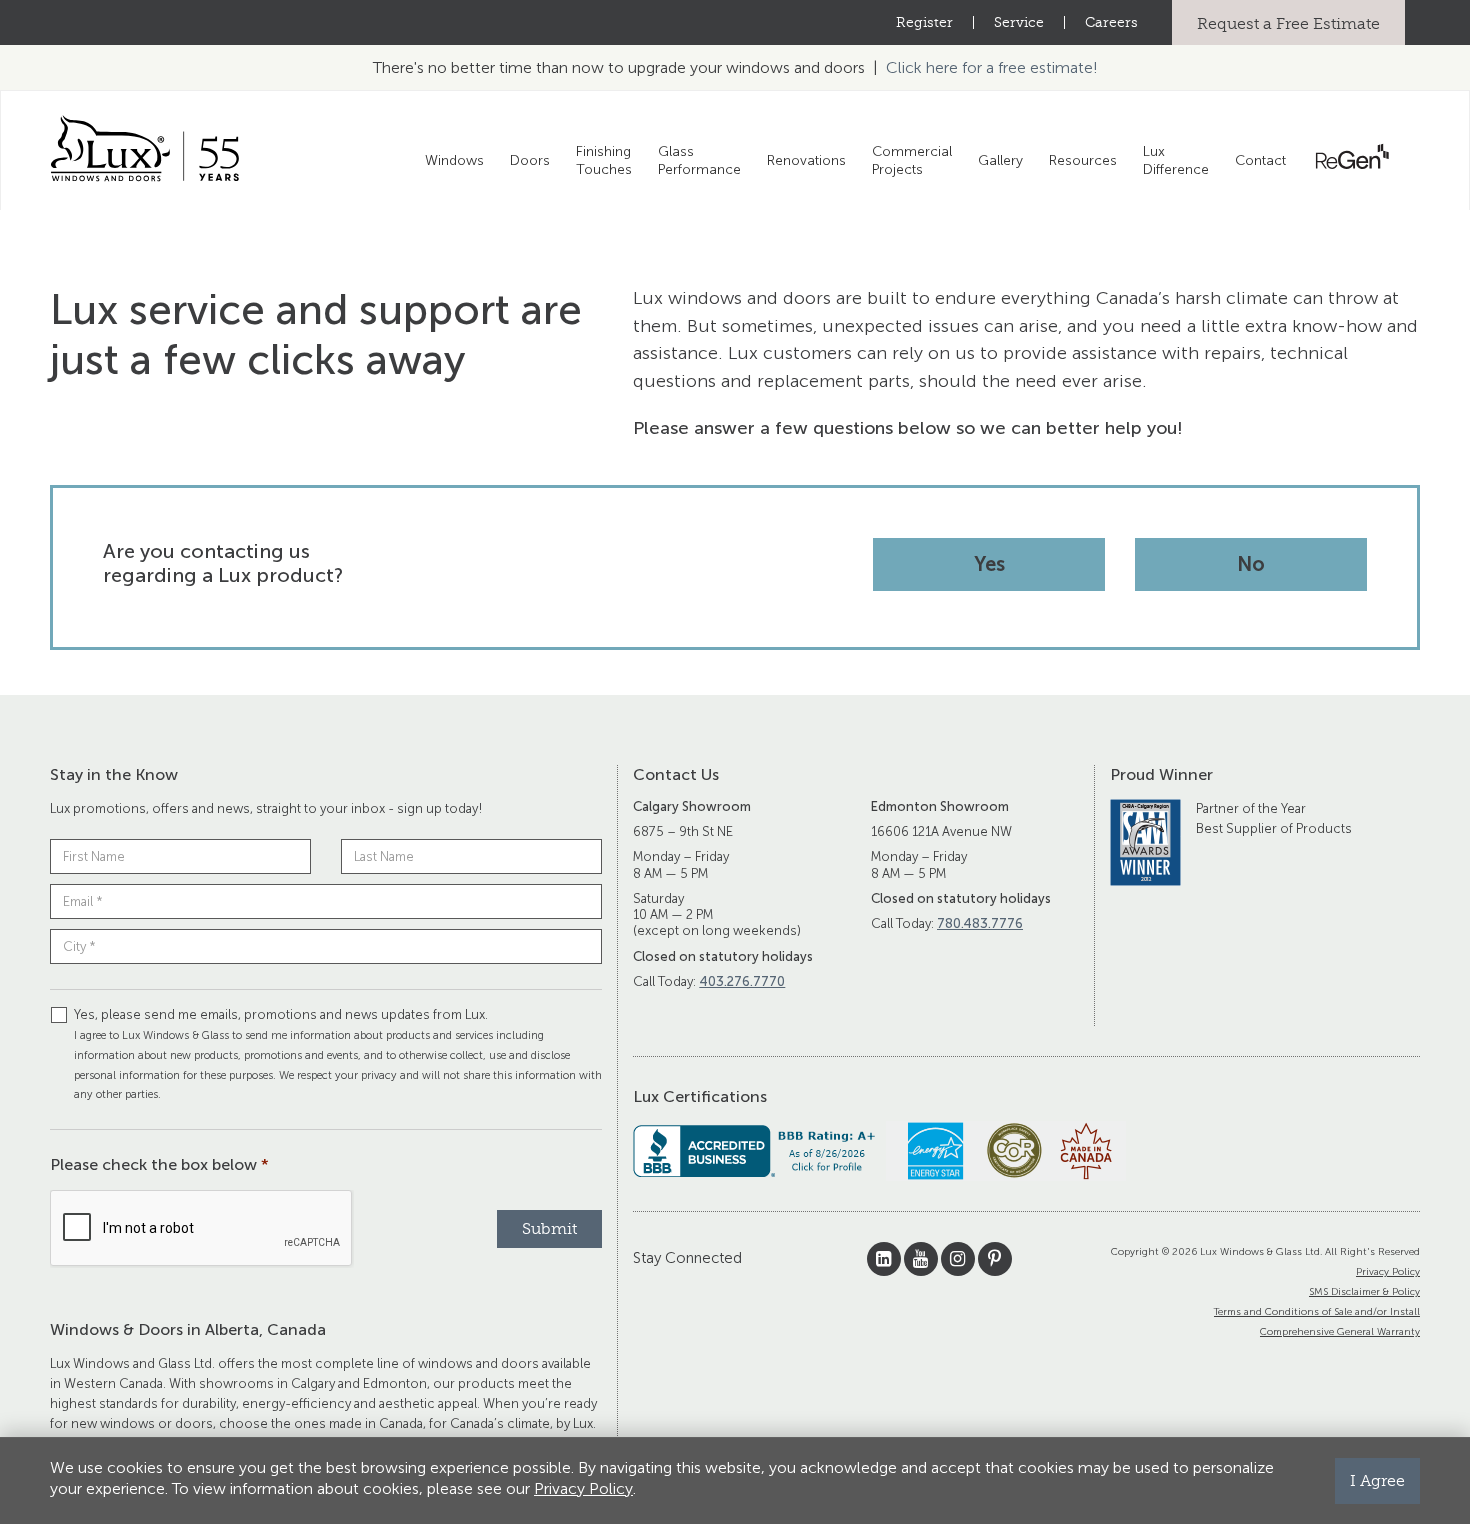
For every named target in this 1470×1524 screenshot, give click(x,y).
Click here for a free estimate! (992, 67)
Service (1019, 22)
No (1251, 564)
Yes (989, 564)
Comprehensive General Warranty (1340, 1332)
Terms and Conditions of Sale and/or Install (1317, 1312)
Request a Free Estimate (1288, 23)
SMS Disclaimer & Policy (1364, 1292)
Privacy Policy (1388, 1272)
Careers (1111, 22)
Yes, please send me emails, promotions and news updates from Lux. (338, 1054)
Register (924, 22)
